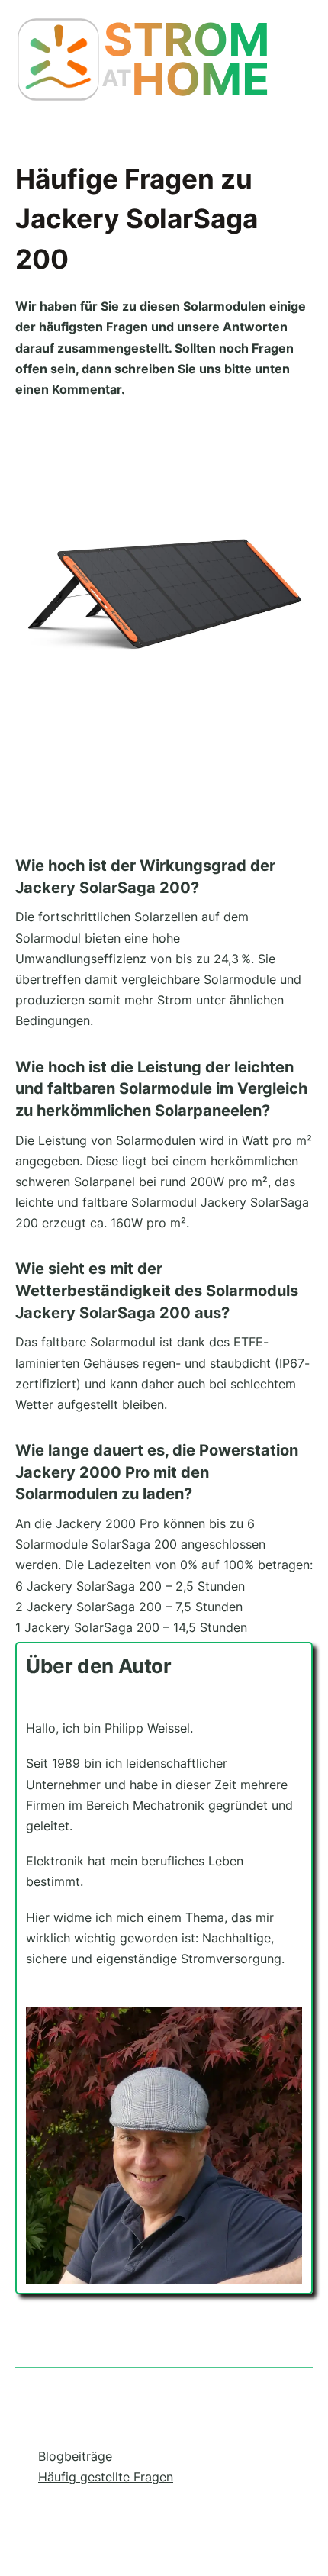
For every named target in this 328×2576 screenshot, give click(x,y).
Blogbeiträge (75, 2456)
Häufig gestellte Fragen (106, 2477)
